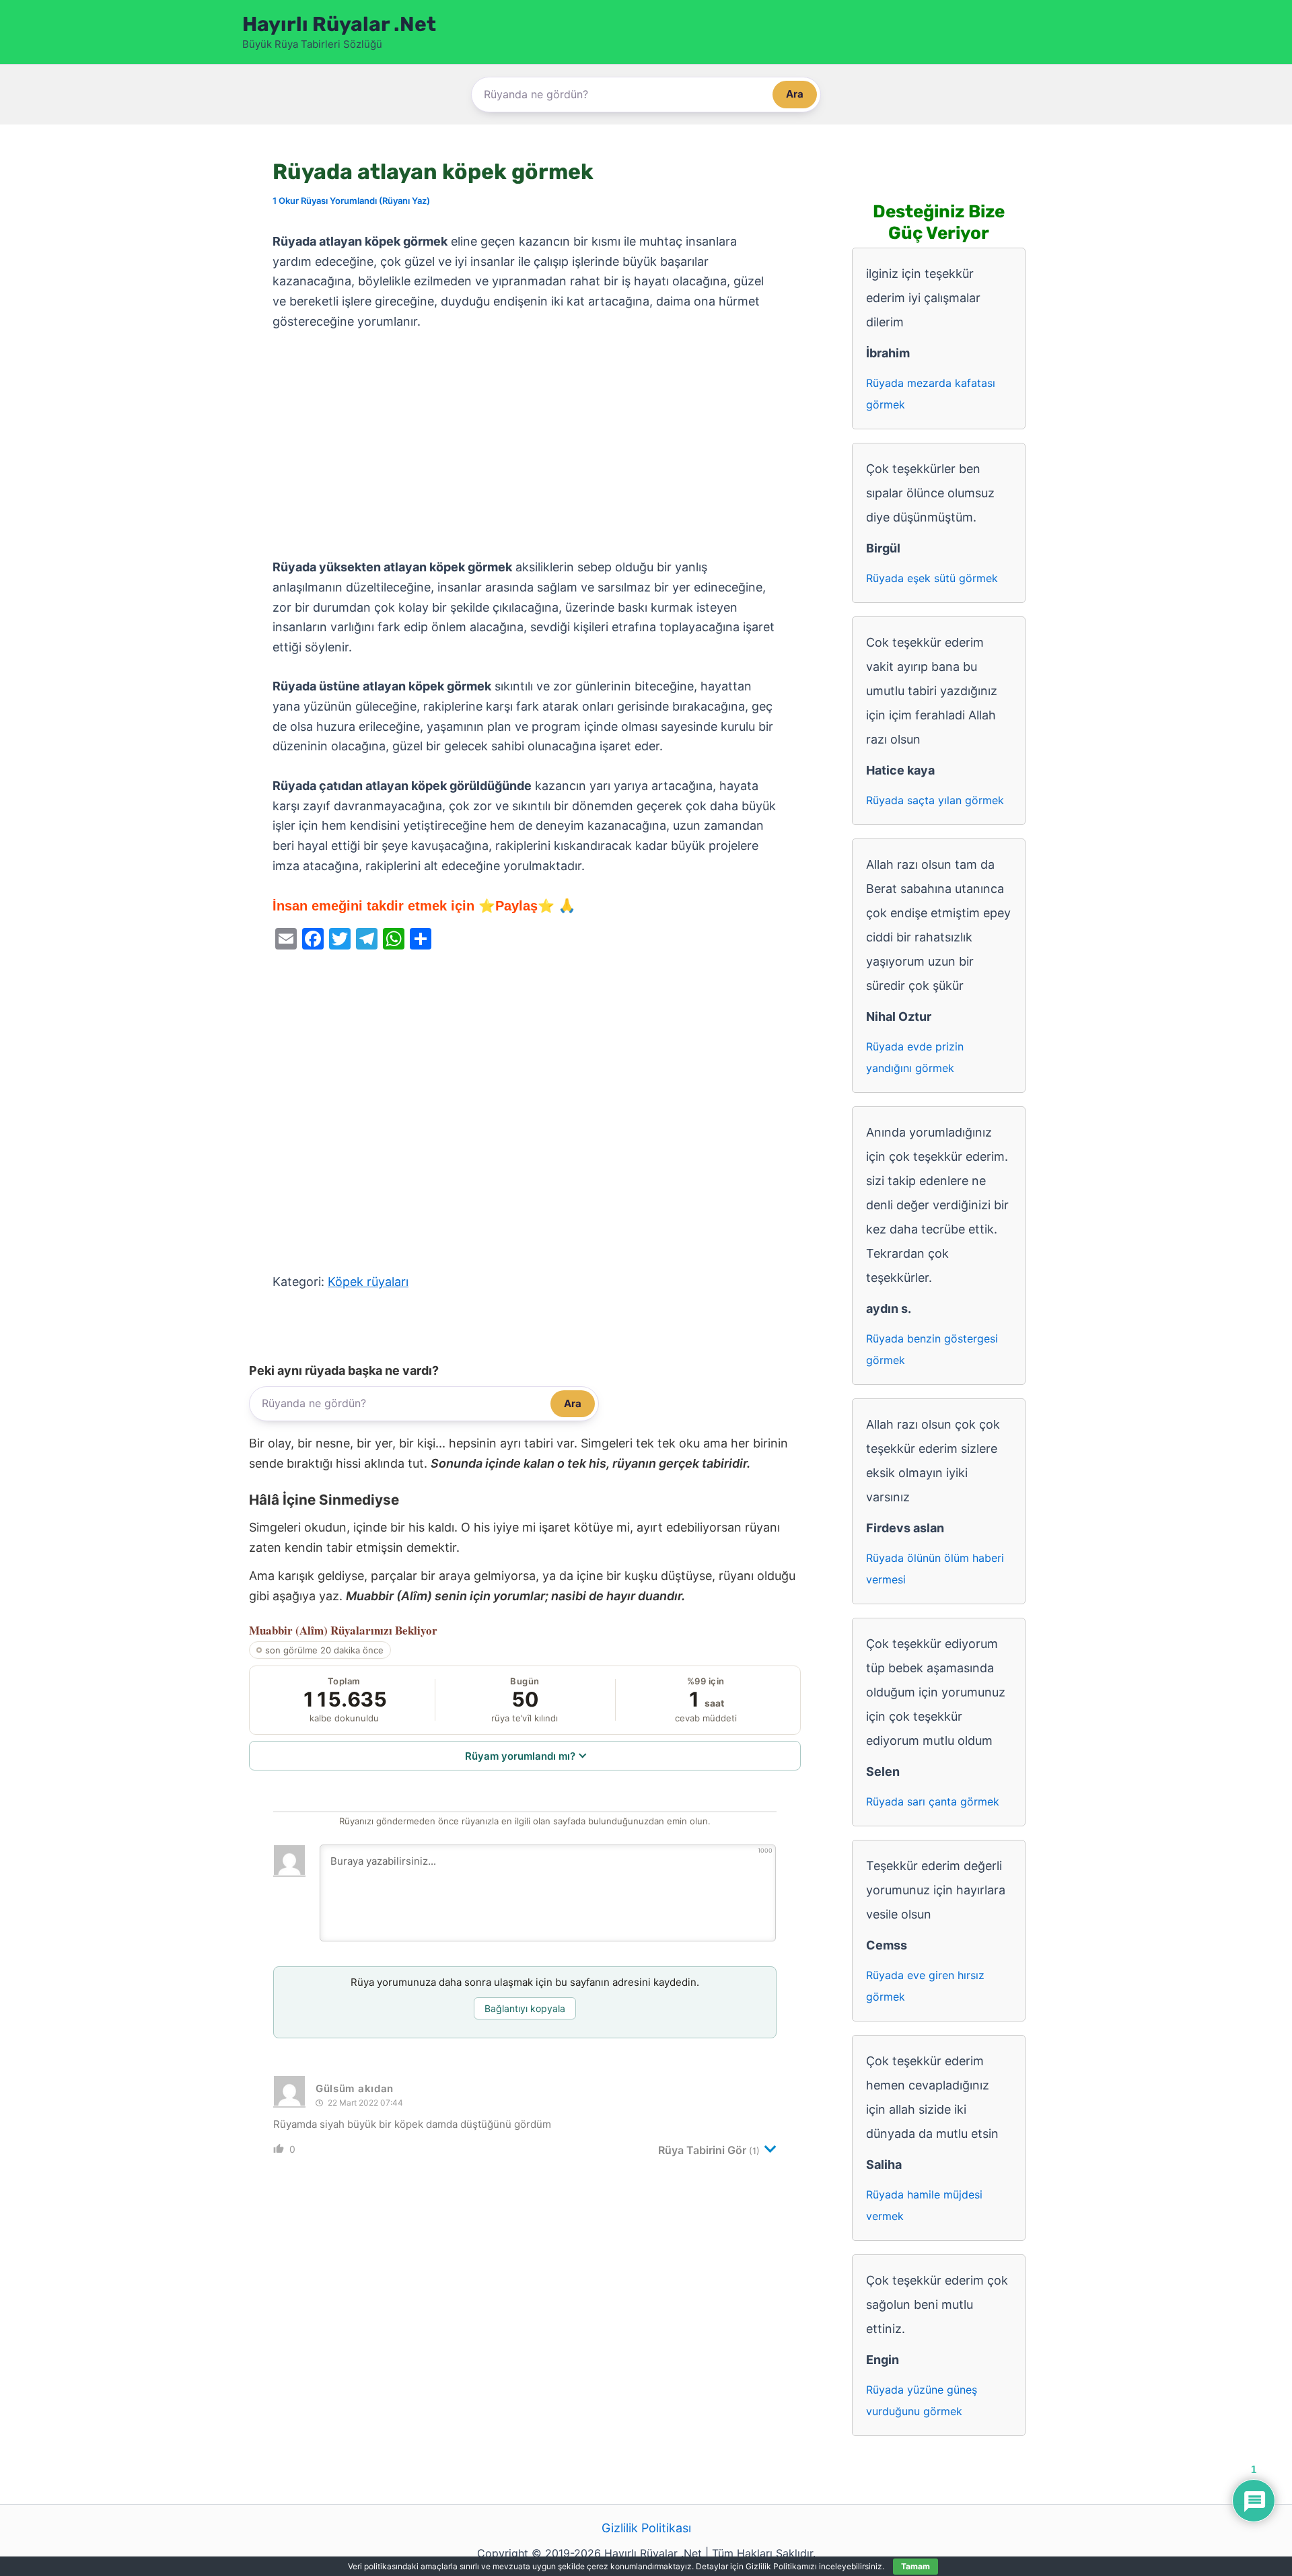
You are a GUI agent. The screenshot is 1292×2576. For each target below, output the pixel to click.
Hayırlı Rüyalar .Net (339, 24)
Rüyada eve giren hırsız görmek (925, 1986)
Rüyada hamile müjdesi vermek (924, 2205)
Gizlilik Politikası (646, 2528)
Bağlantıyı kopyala (525, 2008)
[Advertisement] (525, 445)
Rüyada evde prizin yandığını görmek (915, 1057)
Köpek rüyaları (368, 1282)
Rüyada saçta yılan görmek (935, 800)
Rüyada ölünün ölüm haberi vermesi (935, 1569)
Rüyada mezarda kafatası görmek (931, 394)
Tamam (916, 2566)
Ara (795, 94)
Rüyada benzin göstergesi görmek (932, 1349)
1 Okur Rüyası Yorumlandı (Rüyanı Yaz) (351, 201)
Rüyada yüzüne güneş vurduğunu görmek (922, 2400)
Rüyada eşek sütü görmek (932, 578)
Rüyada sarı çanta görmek (933, 1801)
